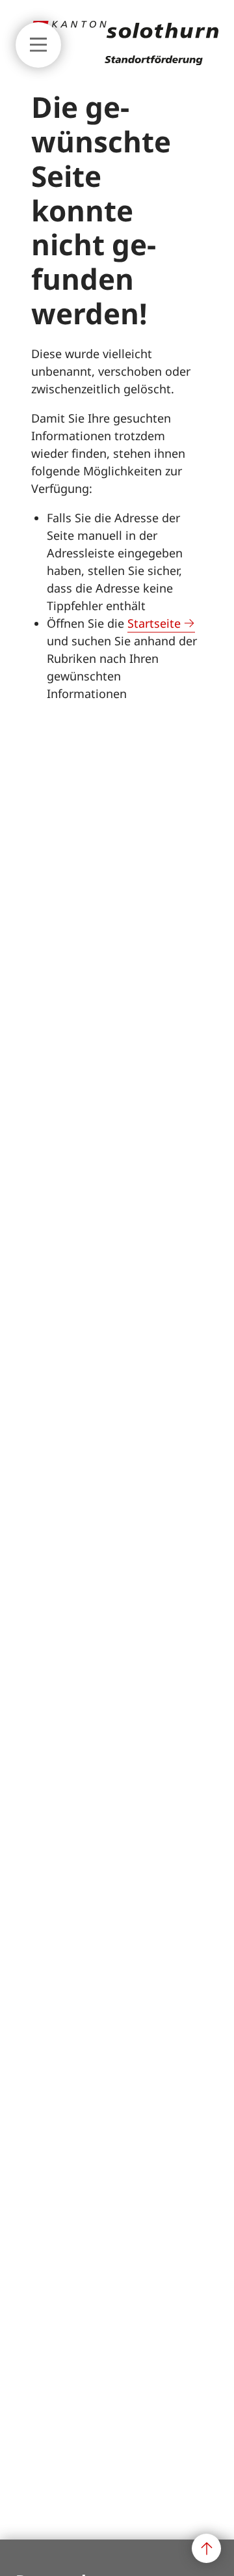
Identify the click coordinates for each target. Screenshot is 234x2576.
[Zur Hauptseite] (125, 61)
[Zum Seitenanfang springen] (206, 2548)
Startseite (154, 623)
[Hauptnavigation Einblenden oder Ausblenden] (38, 45)
